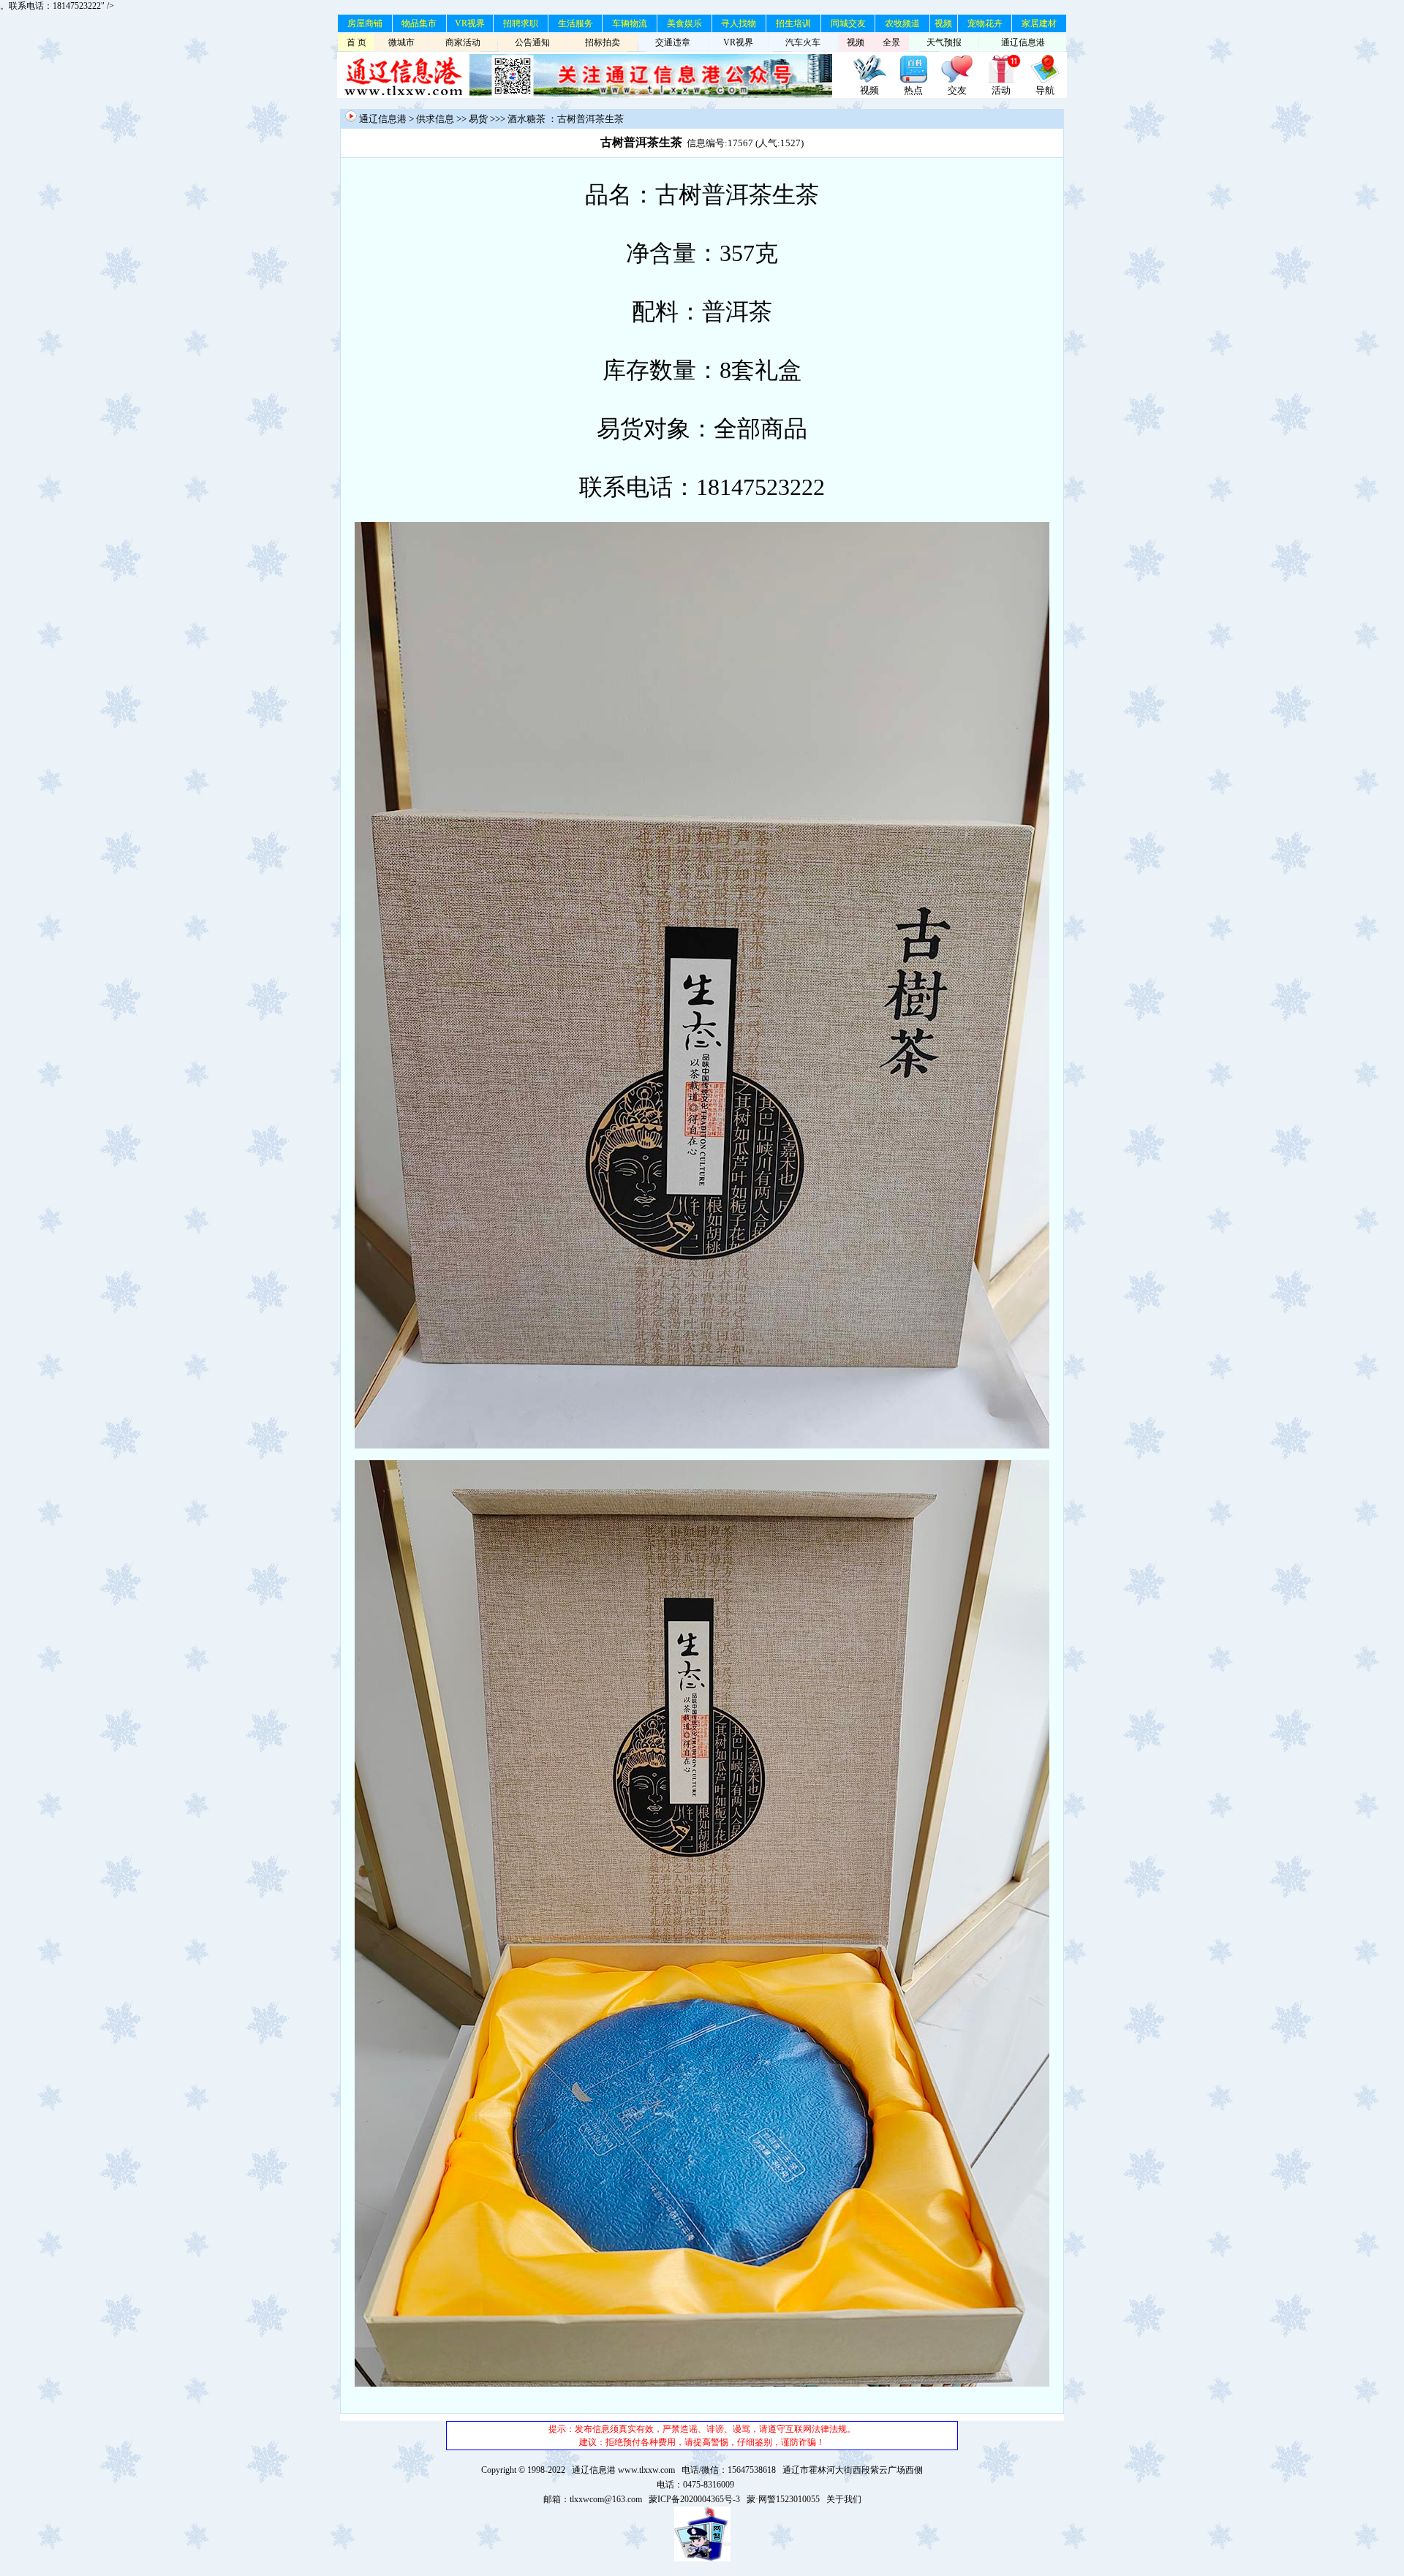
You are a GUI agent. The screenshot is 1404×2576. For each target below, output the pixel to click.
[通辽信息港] (403, 95)
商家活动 (463, 42)
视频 (943, 23)
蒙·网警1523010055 (783, 2499)
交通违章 (673, 42)
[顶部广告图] (869, 80)
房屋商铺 (365, 23)
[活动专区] (1001, 80)
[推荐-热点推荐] (913, 80)
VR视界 (470, 23)
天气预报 (944, 42)
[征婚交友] (957, 80)
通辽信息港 (1023, 42)
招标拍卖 (603, 42)
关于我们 (844, 2499)
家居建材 (1039, 23)
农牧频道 (902, 23)
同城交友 (848, 23)
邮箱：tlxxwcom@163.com (593, 2499)
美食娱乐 (684, 23)
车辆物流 (630, 23)
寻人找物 (739, 23)
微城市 (401, 42)
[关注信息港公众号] (651, 95)
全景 (891, 42)
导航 (1045, 90)
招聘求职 (521, 23)
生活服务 (575, 23)
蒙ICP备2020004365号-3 (694, 2499)
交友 (957, 90)
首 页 (356, 42)
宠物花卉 (985, 23)
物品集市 (419, 23)
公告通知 (532, 42)
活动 (1001, 90)
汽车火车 (803, 42)
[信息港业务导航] (1045, 80)
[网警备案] (702, 2558)
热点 (913, 90)
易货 (478, 119)
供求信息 (435, 119)
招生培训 (793, 23)
